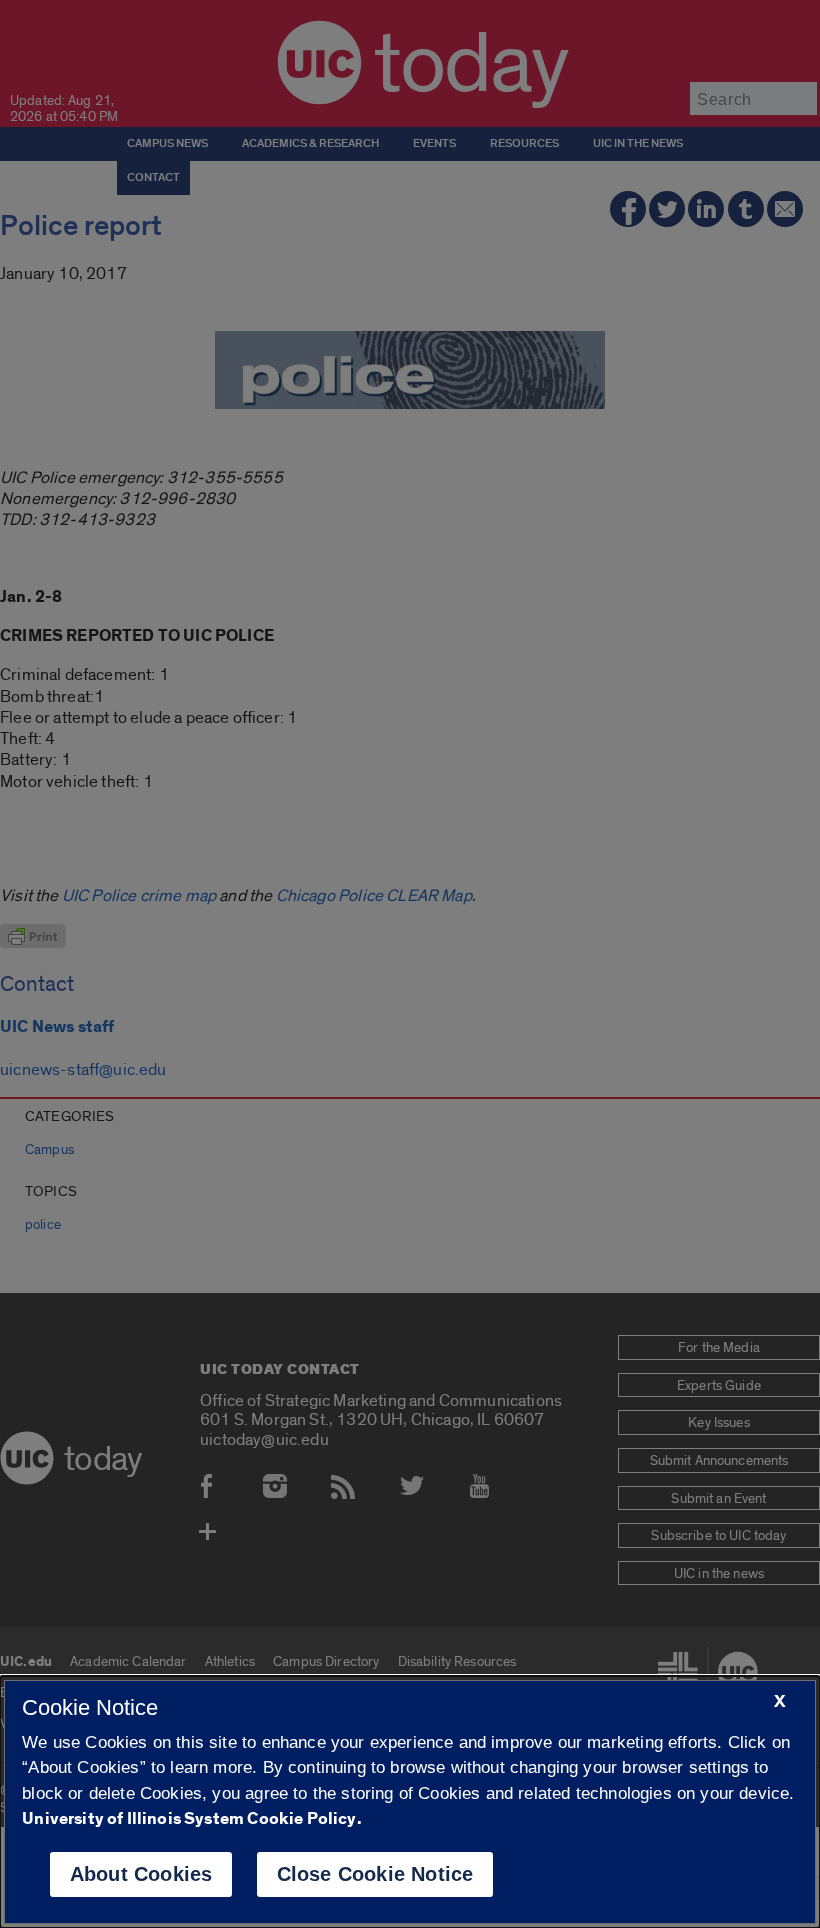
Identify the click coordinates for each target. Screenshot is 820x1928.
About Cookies (141, 1874)
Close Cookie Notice (375, 1874)
